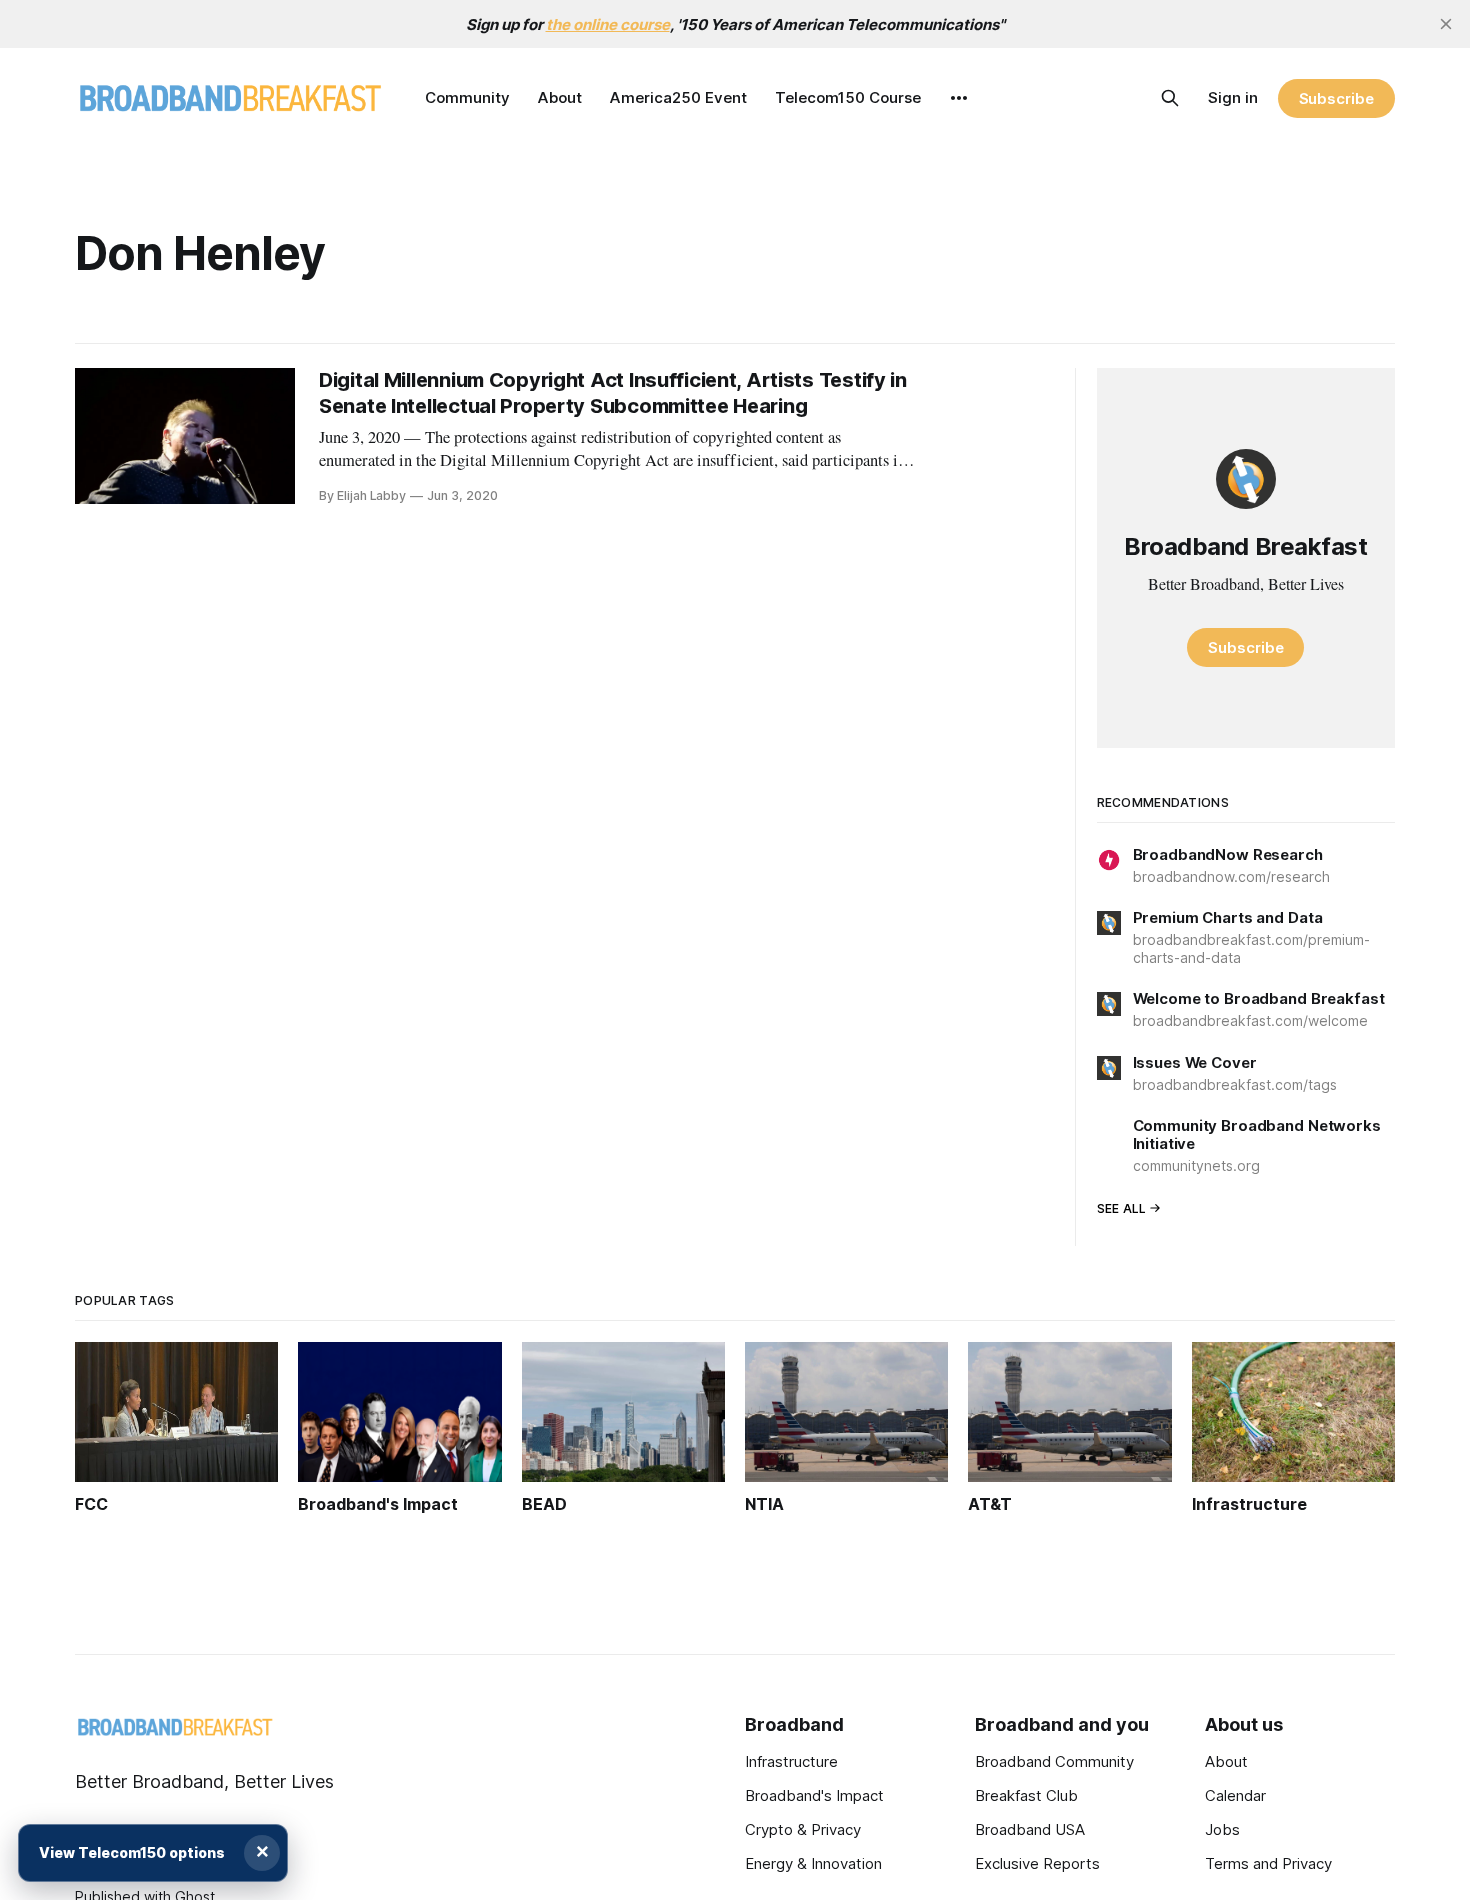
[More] (959, 98)
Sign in (1233, 97)
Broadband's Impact (814, 1795)
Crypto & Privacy (803, 1829)
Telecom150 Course (848, 97)
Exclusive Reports (1037, 1863)
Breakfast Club (1026, 1795)
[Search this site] (1170, 98)
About (560, 97)
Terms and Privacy (1268, 1863)
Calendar (1235, 1795)
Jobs (1222, 1829)
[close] (1446, 24)
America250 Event (678, 97)
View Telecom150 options (132, 1852)
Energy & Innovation (813, 1863)
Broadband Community (1054, 1761)
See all (1122, 1208)
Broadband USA (1030, 1829)
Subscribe (1336, 98)
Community (467, 97)
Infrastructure (791, 1761)
